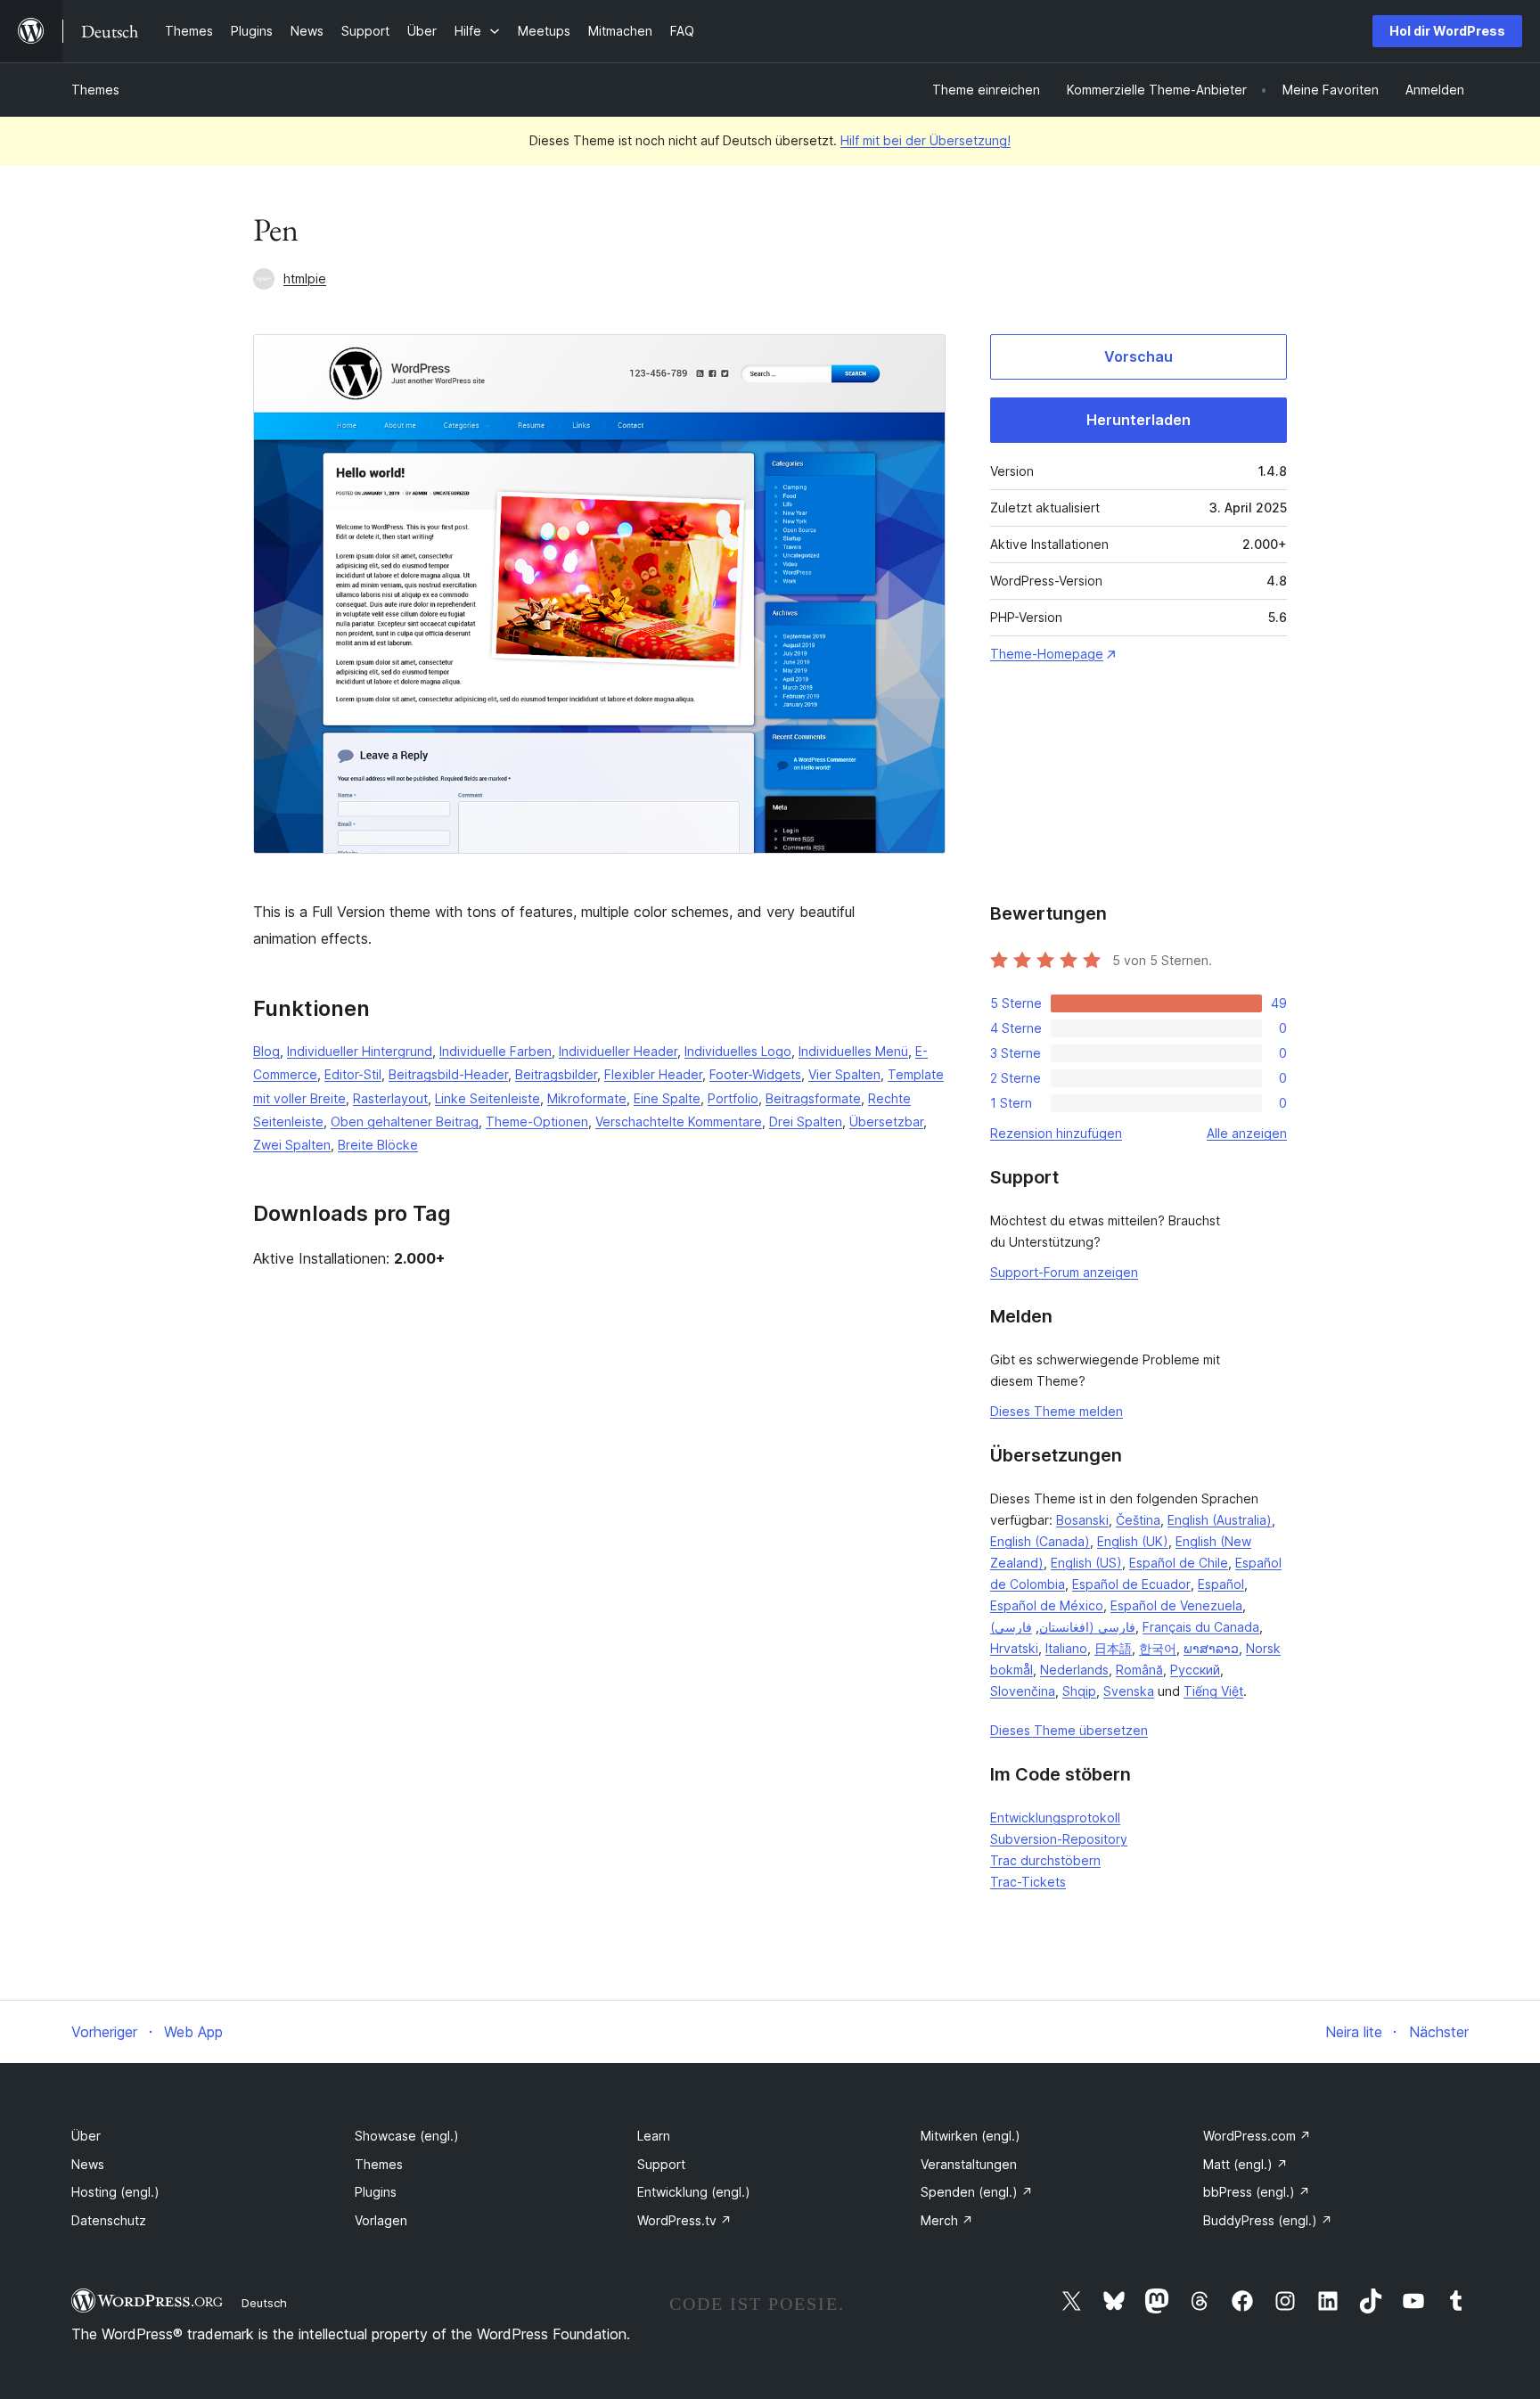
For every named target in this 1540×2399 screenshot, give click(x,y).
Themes (95, 90)
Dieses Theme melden (1057, 1411)
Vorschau (1139, 356)
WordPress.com (1257, 2136)
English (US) (1086, 1563)
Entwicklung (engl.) (694, 2192)
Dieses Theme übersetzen (1069, 1730)
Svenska (1129, 1691)
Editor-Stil (353, 1074)
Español (1221, 1584)
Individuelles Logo (738, 1051)
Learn (654, 2136)
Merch (947, 2220)
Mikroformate (587, 1098)
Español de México (1047, 1605)
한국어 (1158, 1648)
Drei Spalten (806, 1122)
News (88, 2164)
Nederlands (1074, 1670)
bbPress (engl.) (1257, 2192)
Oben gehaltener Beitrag (405, 1122)
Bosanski (1082, 1520)
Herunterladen (1139, 420)
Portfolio (733, 1098)
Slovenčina (1023, 1691)
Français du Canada (1201, 1627)
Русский (1195, 1670)
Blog (266, 1051)
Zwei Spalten (292, 1145)
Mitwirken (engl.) (971, 2136)
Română (1139, 1670)
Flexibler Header (653, 1074)
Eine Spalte (667, 1098)
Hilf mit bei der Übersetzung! (926, 140)
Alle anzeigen (1247, 1133)
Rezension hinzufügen (1056, 1133)
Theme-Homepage (1047, 654)
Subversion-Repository (1059, 1839)
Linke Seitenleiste (487, 1098)
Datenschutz (109, 2220)
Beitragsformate (813, 1098)
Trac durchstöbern (1045, 1860)
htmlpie (305, 278)
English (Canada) (1040, 1541)
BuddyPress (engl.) (1268, 2220)
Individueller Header (618, 1051)
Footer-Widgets (755, 1074)
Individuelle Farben (496, 1051)
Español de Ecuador (1131, 1584)
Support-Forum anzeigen (1064, 1272)
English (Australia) (1220, 1520)
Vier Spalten (844, 1074)
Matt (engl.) (1245, 2164)
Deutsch (264, 2303)
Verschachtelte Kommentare (679, 1122)
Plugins (376, 2192)
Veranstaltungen (969, 2164)
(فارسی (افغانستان (1063, 1627)
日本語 (1113, 1648)
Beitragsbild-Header (448, 1074)
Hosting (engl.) (115, 2192)
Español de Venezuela (1176, 1605)
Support (661, 2164)
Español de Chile (1179, 1563)
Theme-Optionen (537, 1122)
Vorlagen (381, 2220)
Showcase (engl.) (407, 2136)
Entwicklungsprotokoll (1055, 1818)
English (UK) (1133, 1541)
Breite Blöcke (378, 1145)
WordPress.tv (684, 2220)
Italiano (1066, 1648)
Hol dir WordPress (1447, 31)
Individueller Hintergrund (360, 1051)
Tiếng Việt (1213, 1691)
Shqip (1079, 1691)
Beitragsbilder (556, 1074)
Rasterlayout (390, 1098)
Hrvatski (1014, 1648)
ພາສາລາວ (1211, 1648)
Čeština (1138, 1520)
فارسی (1013, 1627)
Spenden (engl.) (977, 2192)
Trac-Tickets (1028, 1882)
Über (86, 2136)
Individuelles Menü (853, 1051)
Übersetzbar (886, 1122)
